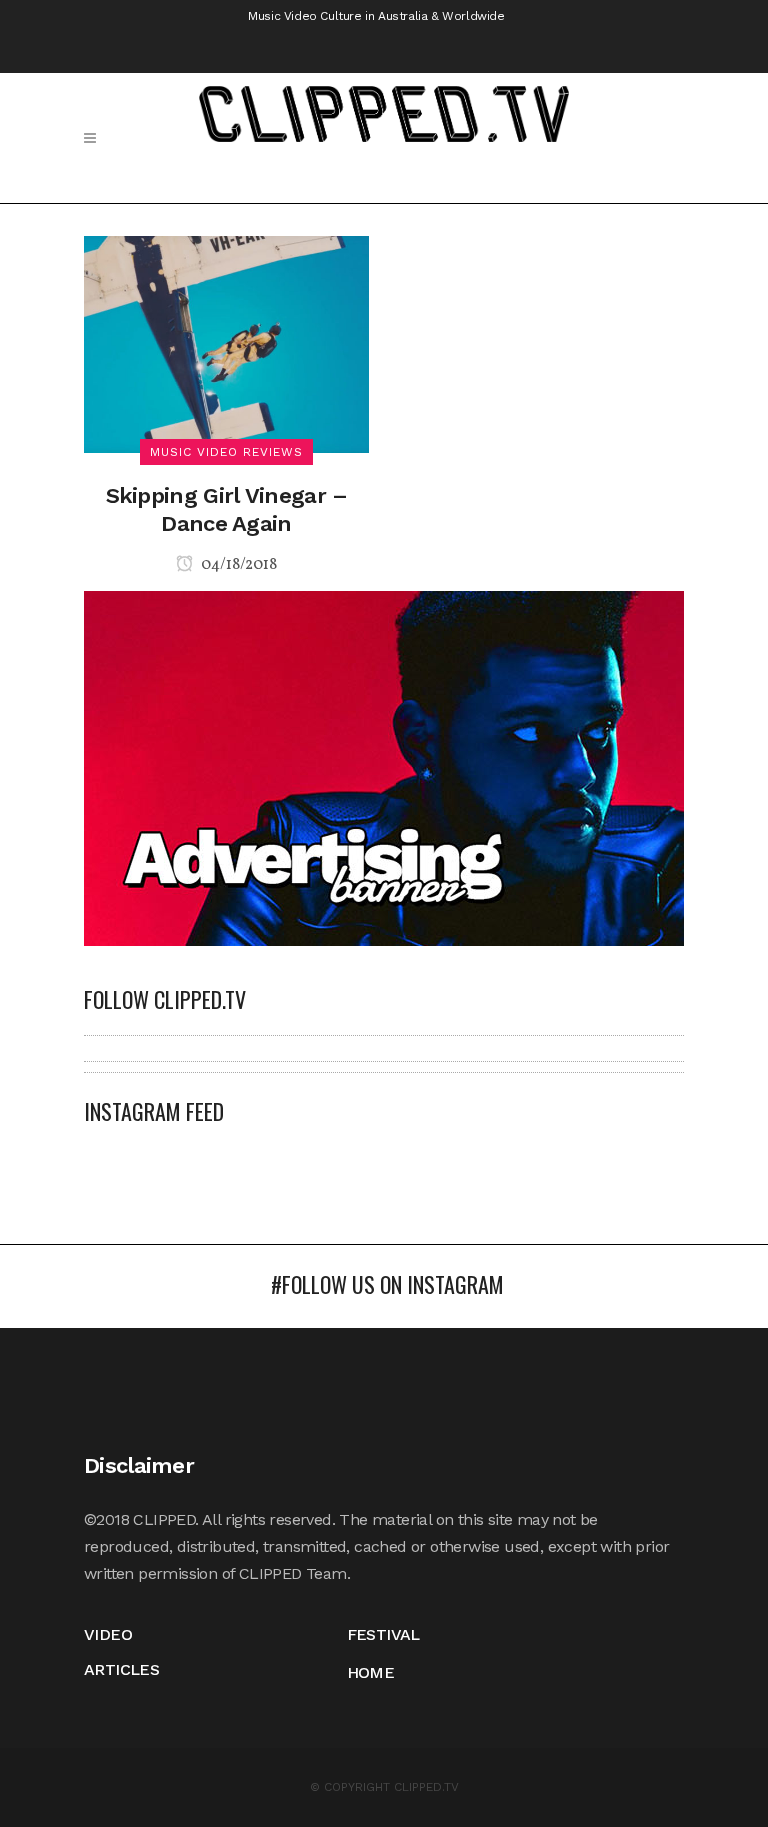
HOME (371, 1672)
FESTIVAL (383, 1634)
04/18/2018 (237, 565)
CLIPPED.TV (426, 1787)
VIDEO (108, 1634)
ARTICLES (121, 1669)
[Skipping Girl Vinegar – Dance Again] (226, 342)
